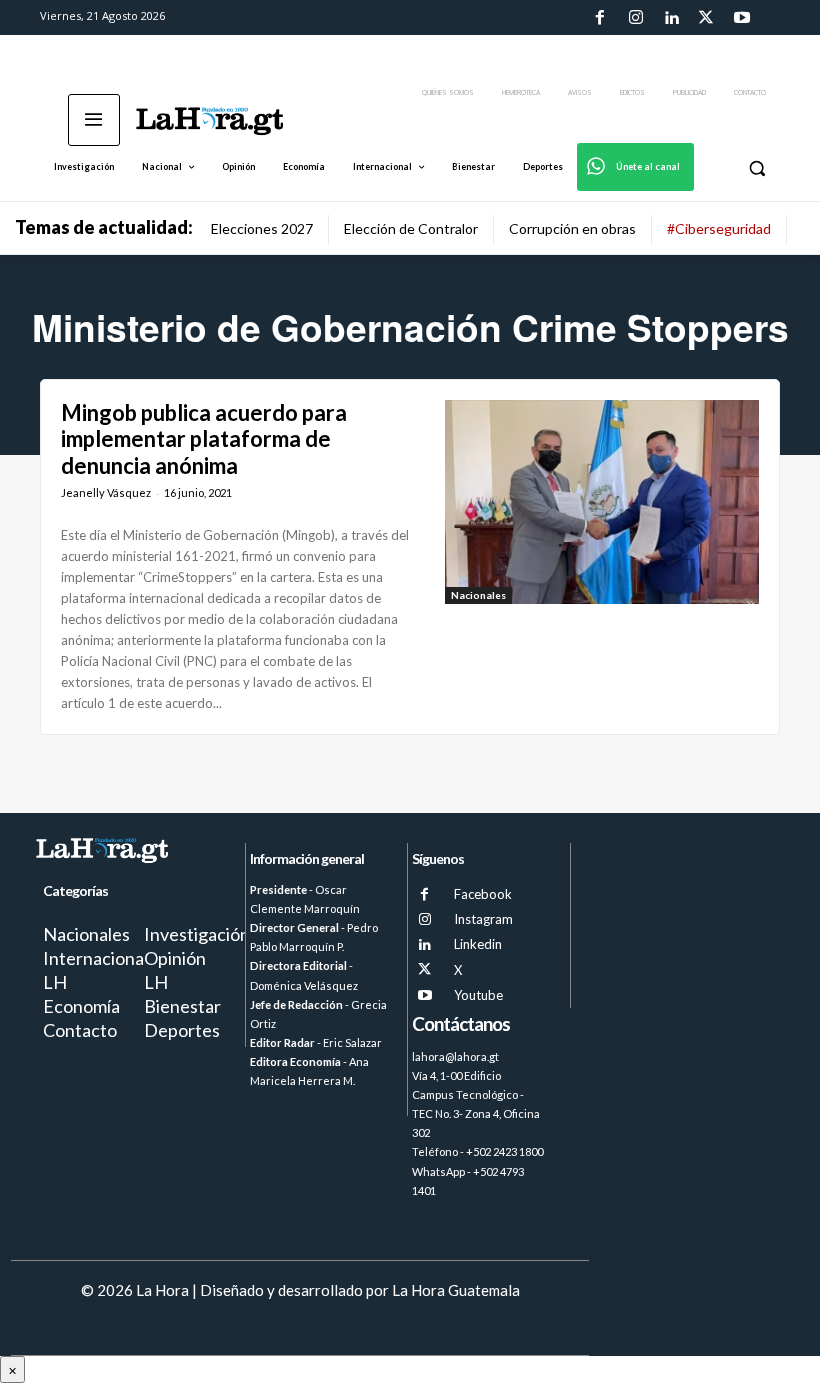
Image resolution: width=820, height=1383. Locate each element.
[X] (424, 969)
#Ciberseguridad (719, 228)
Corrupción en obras (572, 228)
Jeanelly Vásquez (106, 492)
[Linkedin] (671, 18)
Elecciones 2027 (262, 228)
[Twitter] (706, 18)
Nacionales (478, 595)
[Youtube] (742, 18)
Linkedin (478, 944)
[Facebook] (600, 18)
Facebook (483, 894)
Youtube (478, 995)
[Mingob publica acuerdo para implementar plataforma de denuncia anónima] (602, 502)
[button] (756, 167)
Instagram (483, 919)
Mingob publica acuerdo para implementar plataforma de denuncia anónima (204, 439)
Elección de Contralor (411, 228)
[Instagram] (635, 18)
